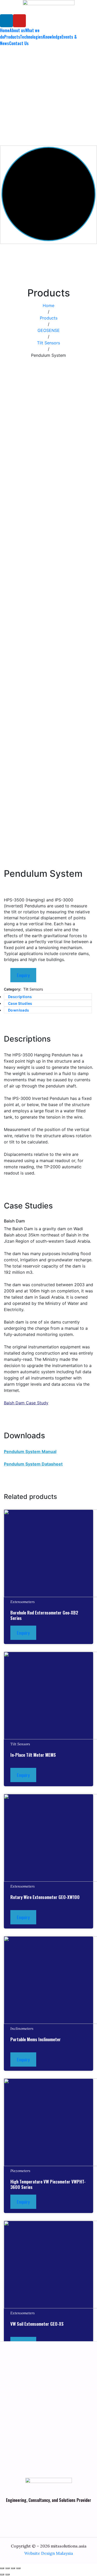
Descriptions (20, 997)
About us (17, 30)
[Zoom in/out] (18, 2568)
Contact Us (19, 43)
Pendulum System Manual (30, 1451)
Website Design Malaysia (49, 2553)
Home (5, 30)
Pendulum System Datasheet (33, 1464)
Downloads (19, 1010)
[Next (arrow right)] (8, 2574)
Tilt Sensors (33, 989)
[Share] (8, 2568)
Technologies (31, 37)
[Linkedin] (6, 21)
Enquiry (23, 975)
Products (12, 37)
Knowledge (52, 37)
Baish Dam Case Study (26, 1403)
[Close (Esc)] (2, 2568)
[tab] (48, 997)
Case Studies (20, 1003)
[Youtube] (19, 21)
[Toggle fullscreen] (13, 2568)
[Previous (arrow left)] (2, 2574)
